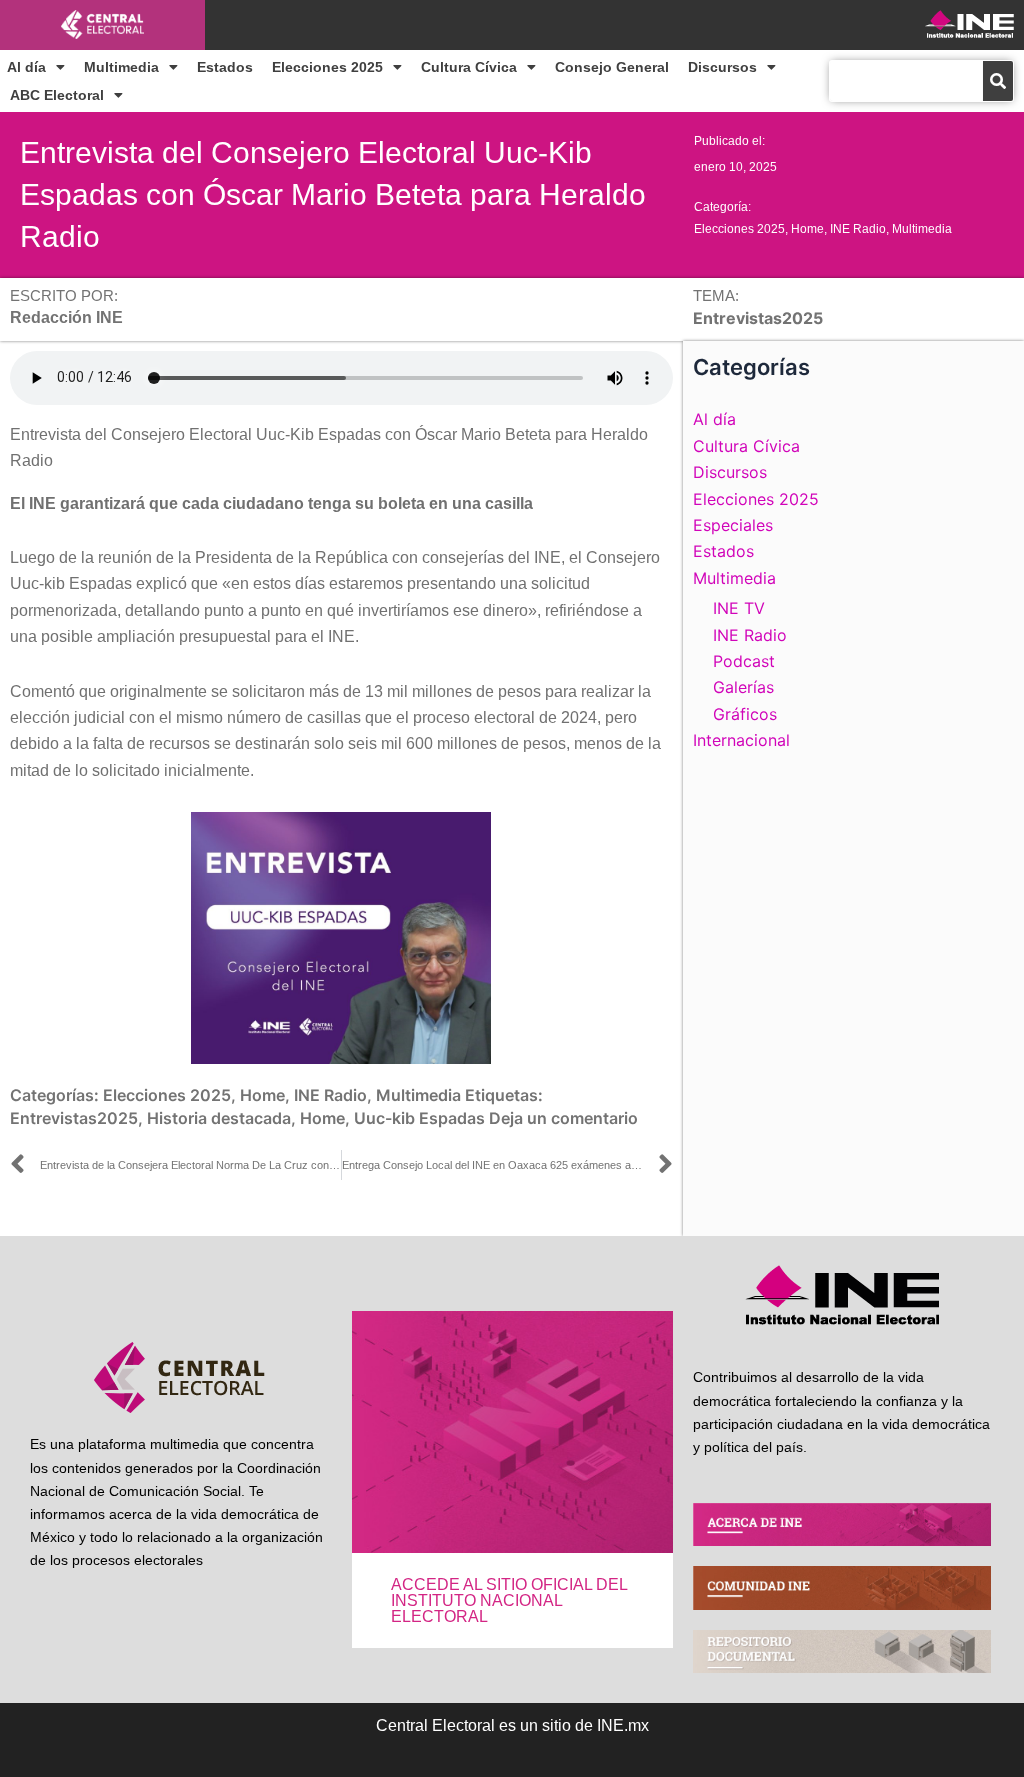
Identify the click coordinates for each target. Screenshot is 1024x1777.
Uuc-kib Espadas (419, 1118)
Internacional (741, 740)
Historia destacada (219, 1118)
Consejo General (612, 67)
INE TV (739, 608)
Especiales (733, 525)
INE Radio (858, 229)
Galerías (743, 687)
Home (807, 229)
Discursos (722, 67)
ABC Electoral (57, 95)
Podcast (744, 661)
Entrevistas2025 (74, 1118)
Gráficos (745, 714)
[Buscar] (998, 81)
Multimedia (121, 67)
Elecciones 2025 (327, 67)
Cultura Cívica (469, 67)
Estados (225, 67)
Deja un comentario (563, 1118)
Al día (26, 67)
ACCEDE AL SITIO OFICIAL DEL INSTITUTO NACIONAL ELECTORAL (509, 1600)
